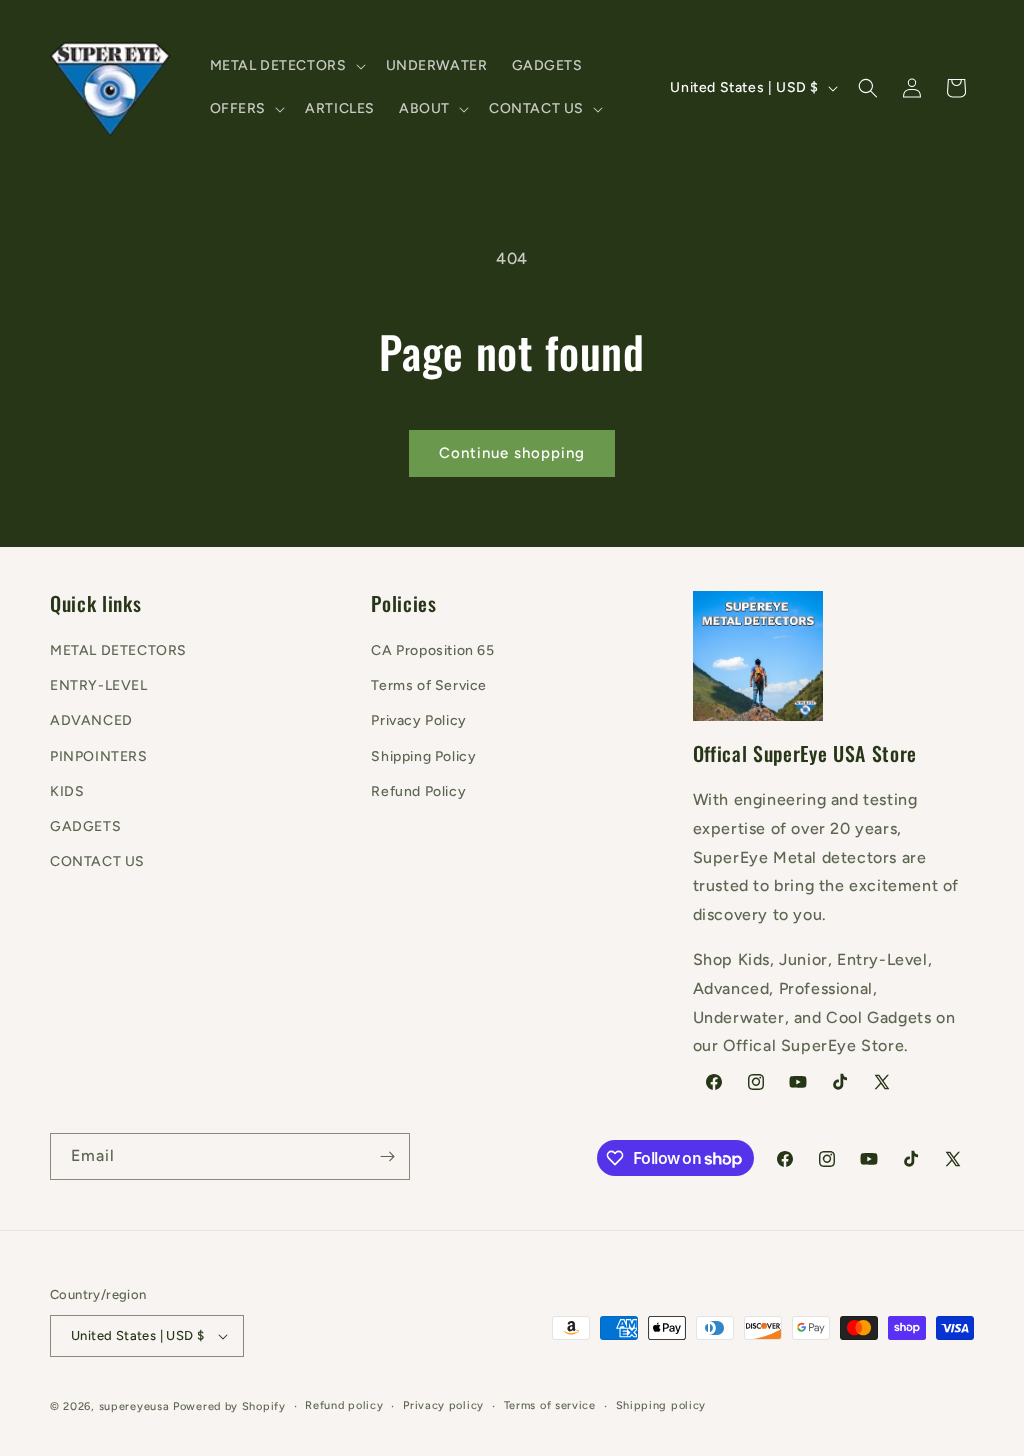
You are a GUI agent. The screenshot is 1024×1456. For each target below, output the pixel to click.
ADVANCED (91, 720)
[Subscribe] (387, 1156)
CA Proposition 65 (432, 650)
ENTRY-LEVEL (99, 685)
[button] (286, 66)
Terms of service (550, 1405)
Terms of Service (429, 685)
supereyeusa (134, 1406)
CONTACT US (97, 861)
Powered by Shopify (229, 1406)
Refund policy (344, 1405)
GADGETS (85, 826)
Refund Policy (418, 791)
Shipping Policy (423, 756)
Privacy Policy (418, 720)
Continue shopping (512, 453)
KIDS (67, 791)
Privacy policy (443, 1405)
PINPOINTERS (99, 756)
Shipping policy (661, 1405)
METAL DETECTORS (118, 650)
